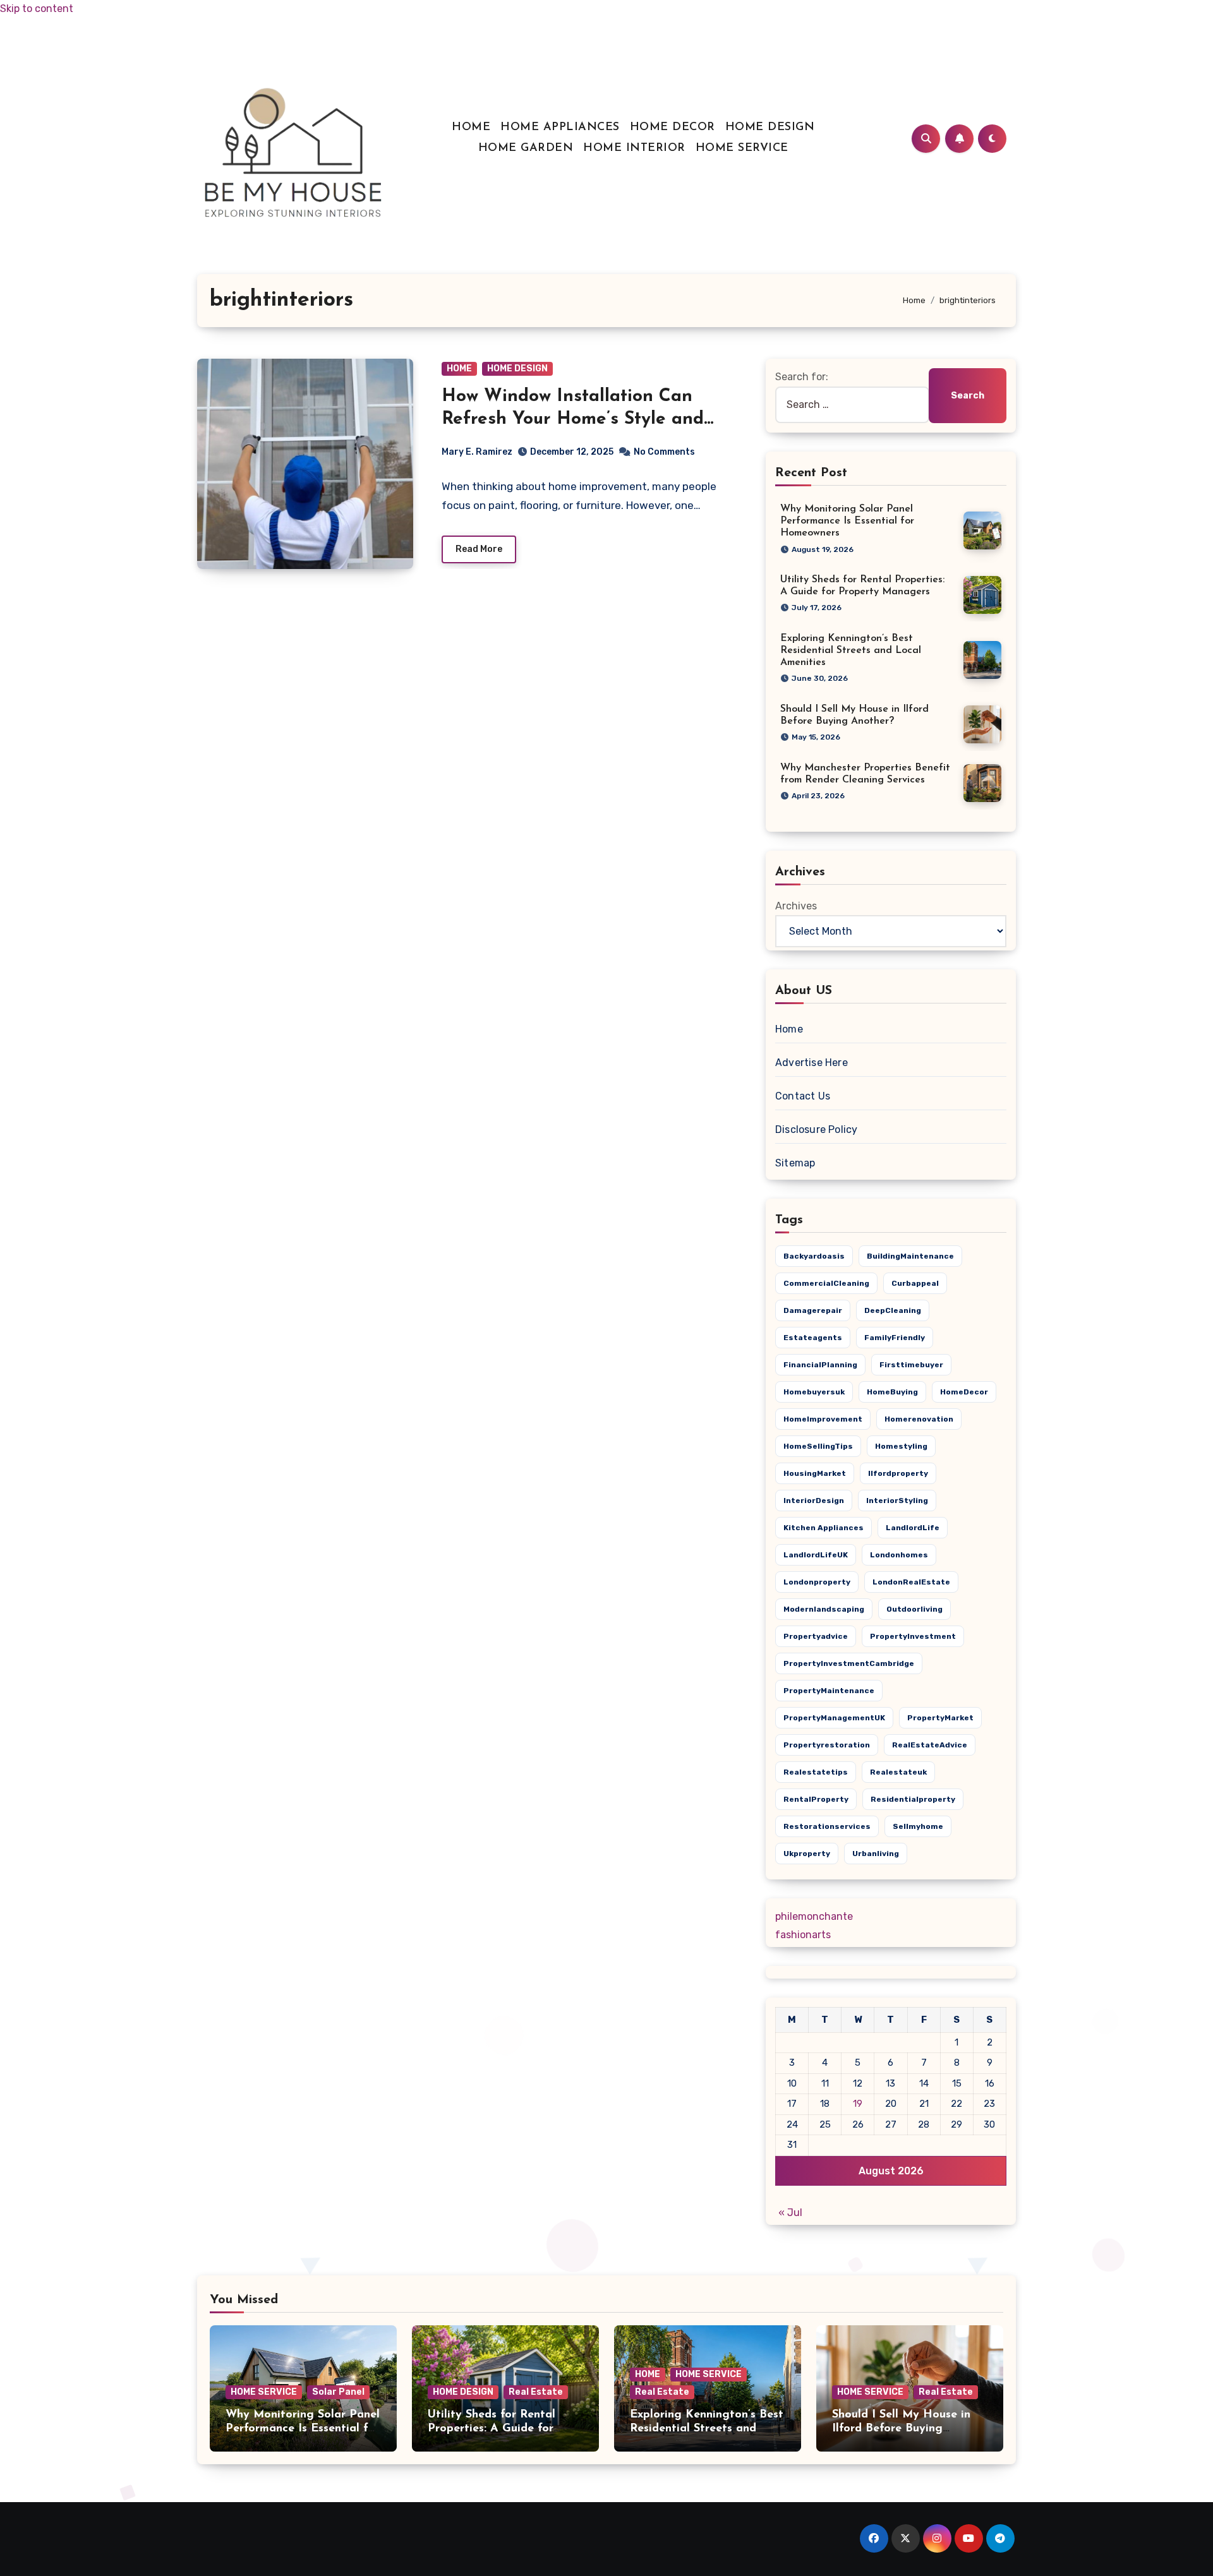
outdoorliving (914, 1609)
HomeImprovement (823, 1419)
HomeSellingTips (818, 1446)
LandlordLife (913, 1528)
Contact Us (803, 1096)
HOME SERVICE (742, 148)
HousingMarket (815, 1473)
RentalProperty (816, 1799)
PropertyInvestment (913, 1636)
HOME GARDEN (526, 148)
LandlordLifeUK (816, 1555)
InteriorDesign (814, 1501)
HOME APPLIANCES (560, 128)
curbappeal (915, 1283)
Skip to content (37, 9)
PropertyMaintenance (829, 1691)
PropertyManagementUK (834, 1718)
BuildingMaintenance (910, 1256)
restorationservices (827, 1826)
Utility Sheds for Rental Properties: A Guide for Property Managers (492, 2429)
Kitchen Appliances (824, 1528)
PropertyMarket (940, 1718)
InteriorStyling (897, 1501)
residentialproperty (913, 1799)
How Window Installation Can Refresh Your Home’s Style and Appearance (573, 420)
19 (858, 2104)
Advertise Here (812, 1063)
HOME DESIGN (770, 128)
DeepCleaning (893, 1310)
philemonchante (814, 1916)
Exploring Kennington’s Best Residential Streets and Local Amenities (851, 650)
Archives (796, 906)
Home (789, 1029)
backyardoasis (814, 1256)
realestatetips (816, 1772)
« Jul (790, 2213)
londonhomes (899, 1555)
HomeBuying (892, 1392)
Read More (479, 549)
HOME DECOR (673, 128)
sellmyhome (918, 1826)
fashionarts (803, 1935)
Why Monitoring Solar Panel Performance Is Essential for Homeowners (847, 521)
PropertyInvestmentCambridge (849, 1663)
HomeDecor (964, 1392)
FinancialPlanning (820, 1365)
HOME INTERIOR (634, 148)
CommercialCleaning (826, 1283)
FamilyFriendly (895, 1338)
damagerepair (813, 1310)
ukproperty (807, 1854)
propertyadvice (816, 1636)
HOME (471, 128)
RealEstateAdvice (930, 1745)
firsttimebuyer (911, 1365)
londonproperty (817, 1582)
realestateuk (898, 1772)
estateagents (813, 1338)
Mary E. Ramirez (477, 452)
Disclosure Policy (816, 1129)
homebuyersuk (814, 1392)
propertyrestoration (827, 1745)
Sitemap (795, 1163)
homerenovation (919, 1419)
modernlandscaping (824, 1609)
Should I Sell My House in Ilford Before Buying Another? (901, 2429)
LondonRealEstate (911, 1582)
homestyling (901, 1446)
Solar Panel (338, 2392)
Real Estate (536, 2392)
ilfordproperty (898, 1473)
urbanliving (876, 1854)
